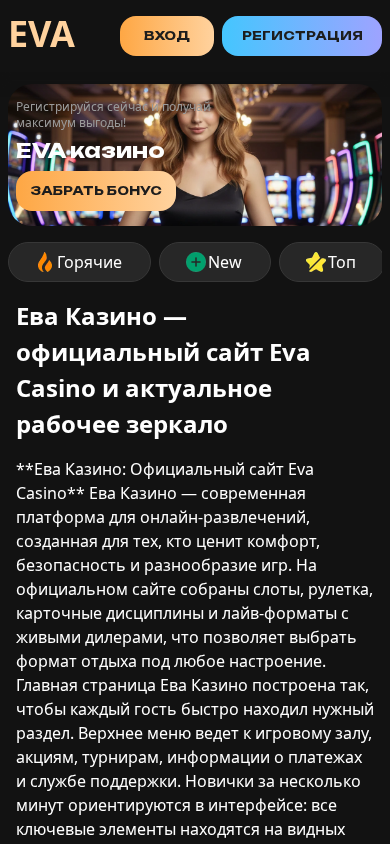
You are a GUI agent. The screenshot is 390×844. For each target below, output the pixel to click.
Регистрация (302, 35)
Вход (167, 35)
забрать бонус (96, 190)
